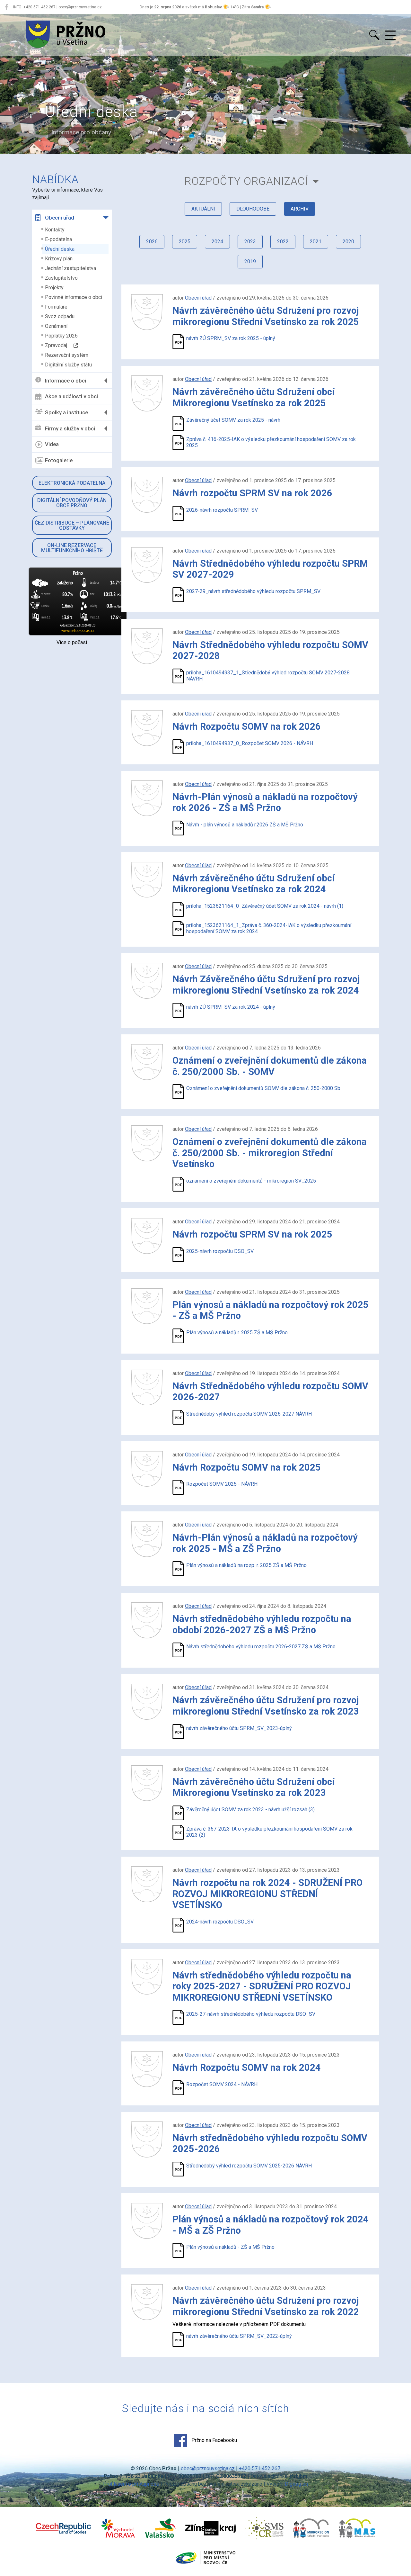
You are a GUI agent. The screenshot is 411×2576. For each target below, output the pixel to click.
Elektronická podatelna (72, 483)
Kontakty (55, 230)
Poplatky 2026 (61, 336)
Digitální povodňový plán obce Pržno (72, 503)
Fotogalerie (59, 460)
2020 (348, 242)
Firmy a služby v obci (70, 428)
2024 (217, 242)
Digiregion (296, 2484)
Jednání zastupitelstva (70, 268)
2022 (283, 242)
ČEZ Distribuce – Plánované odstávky (72, 525)
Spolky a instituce (66, 412)
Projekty (54, 288)
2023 (250, 242)
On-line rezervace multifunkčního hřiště (72, 548)
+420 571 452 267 (260, 2468)
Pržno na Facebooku (214, 2441)
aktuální (203, 209)
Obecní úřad (60, 218)
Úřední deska (60, 249)
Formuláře (56, 307)
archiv (300, 209)
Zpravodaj (59, 345)
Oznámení (56, 326)
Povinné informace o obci (74, 297)
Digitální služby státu (68, 365)
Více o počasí (72, 642)
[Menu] (390, 36)
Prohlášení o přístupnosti (131, 2484)
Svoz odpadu (60, 316)
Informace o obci (66, 381)
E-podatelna (58, 239)
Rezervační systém (67, 355)
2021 (316, 242)
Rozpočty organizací (246, 181)
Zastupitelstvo (61, 278)
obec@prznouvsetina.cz (208, 2468)
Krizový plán (59, 259)
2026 (152, 242)
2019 (250, 261)
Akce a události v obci (71, 396)
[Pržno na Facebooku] (7, 7)
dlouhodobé (253, 209)
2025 (185, 242)
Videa (52, 444)
